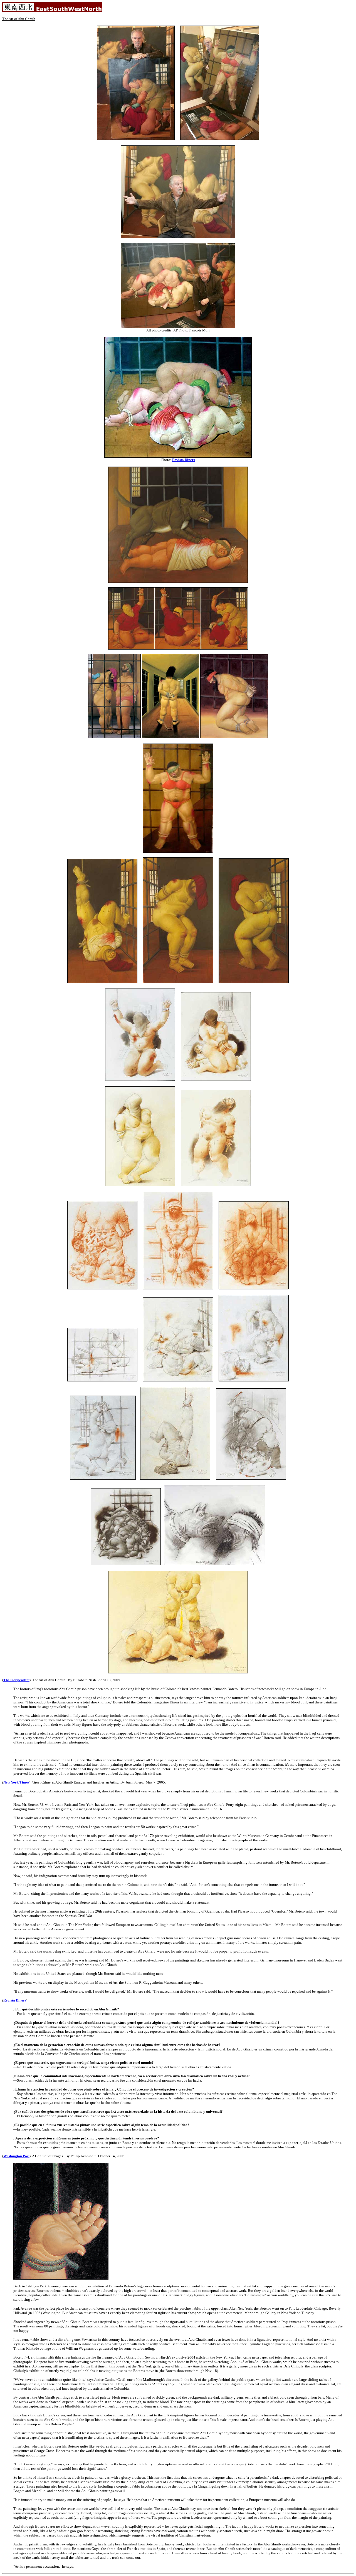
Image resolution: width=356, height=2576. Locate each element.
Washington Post (16, 2156)
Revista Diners (184, 460)
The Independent (16, 1680)
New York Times (16, 1782)
